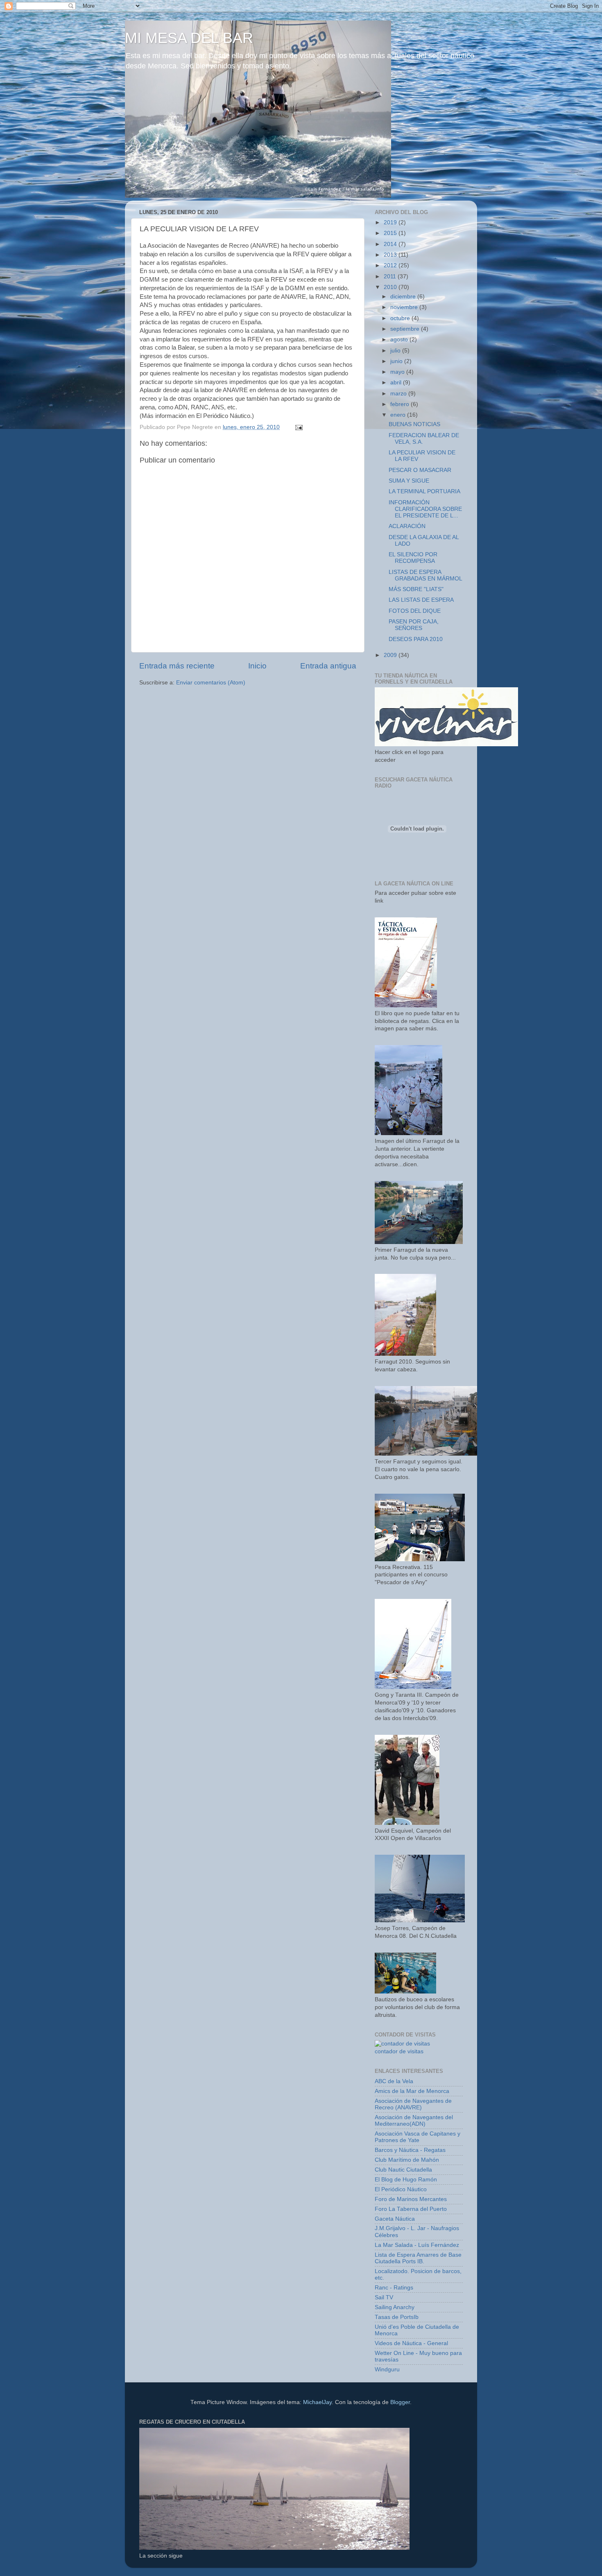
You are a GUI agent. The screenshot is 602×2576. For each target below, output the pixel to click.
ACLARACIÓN (407, 526)
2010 (391, 287)
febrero (401, 404)
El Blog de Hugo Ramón (406, 2180)
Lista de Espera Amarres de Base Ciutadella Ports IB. (418, 2258)
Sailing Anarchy (395, 2307)
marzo (399, 394)
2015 (391, 233)
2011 (391, 277)
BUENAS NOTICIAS (414, 424)
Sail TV (384, 2297)
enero (399, 415)
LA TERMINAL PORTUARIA (424, 491)
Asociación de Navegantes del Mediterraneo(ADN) (414, 2121)
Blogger (400, 2402)
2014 (391, 244)
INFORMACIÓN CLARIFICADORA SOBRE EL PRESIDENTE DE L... (425, 509)
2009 (391, 655)
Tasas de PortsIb (397, 2317)
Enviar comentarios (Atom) (211, 683)
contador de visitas (399, 2051)
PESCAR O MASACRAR (420, 470)
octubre (401, 318)
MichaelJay (317, 2402)
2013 (391, 255)
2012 (391, 265)
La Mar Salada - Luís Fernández (417, 2245)
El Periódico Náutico (401, 2189)
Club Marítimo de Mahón (407, 2160)
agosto (400, 340)
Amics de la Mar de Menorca (412, 2091)
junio (397, 361)
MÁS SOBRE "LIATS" (416, 589)
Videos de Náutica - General (411, 2343)
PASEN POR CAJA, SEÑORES (414, 625)
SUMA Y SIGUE (409, 481)
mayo (398, 372)
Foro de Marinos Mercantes (411, 2199)
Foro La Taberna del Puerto (411, 2209)
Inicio (257, 666)
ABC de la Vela (394, 2081)
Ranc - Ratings (394, 2288)
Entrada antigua (328, 666)
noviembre (405, 307)
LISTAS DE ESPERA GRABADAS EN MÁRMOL (425, 575)
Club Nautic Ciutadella (403, 2170)
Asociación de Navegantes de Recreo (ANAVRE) (413, 2104)
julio (396, 351)
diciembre (404, 297)
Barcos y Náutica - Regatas (410, 2150)
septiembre (406, 329)
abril (397, 383)
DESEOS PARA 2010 (416, 639)
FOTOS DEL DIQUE (415, 611)
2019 (391, 222)
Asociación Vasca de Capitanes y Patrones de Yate (418, 2137)
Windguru (387, 2369)
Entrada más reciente (177, 666)
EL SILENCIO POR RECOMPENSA (413, 558)
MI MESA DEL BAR (189, 38)
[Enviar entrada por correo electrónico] (298, 427)
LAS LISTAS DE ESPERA (421, 600)
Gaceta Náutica (395, 2219)
